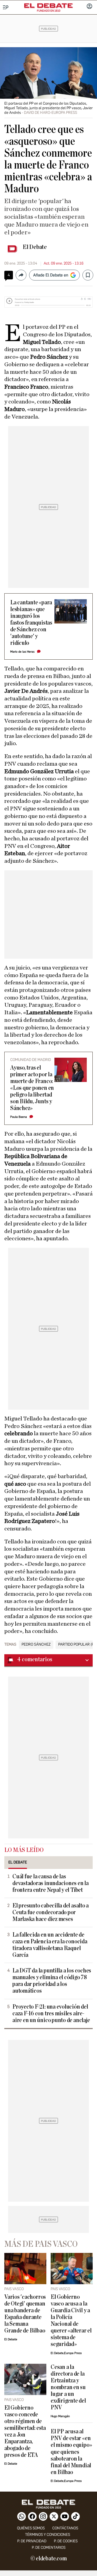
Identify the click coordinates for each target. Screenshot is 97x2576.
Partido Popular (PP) (78, 1645)
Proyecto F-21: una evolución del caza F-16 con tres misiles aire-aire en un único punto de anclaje (51, 2014)
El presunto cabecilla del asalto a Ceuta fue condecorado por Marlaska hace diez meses (51, 1912)
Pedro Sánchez (36, 1645)
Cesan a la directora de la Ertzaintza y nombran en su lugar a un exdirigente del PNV (68, 2387)
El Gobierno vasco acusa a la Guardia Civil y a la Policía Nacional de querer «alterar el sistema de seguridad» (71, 2321)
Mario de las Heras (22, 652)
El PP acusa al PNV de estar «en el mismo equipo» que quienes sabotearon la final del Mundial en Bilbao (71, 2452)
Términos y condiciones (48, 2535)
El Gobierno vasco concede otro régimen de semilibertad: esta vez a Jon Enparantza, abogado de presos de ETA (25, 2431)
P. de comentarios (49, 2548)
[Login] (89, 7)
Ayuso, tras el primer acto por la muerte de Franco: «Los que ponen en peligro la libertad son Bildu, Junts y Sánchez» (32, 1088)
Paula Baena (19, 1117)
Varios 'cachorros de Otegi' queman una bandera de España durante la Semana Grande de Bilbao (25, 2314)
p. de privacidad (32, 2541)
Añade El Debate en (51, 275)
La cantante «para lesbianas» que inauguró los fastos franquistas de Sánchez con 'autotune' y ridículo (31, 623)
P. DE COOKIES (66, 2541)
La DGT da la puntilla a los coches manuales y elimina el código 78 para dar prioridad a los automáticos (52, 1981)
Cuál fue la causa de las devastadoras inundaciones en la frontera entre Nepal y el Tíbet (51, 1883)
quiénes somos (31, 2528)
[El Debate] (48, 6)
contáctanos (65, 2528)
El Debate (35, 247)
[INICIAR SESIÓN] (89, 7)
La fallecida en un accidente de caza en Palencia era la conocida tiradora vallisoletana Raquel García (50, 1945)
